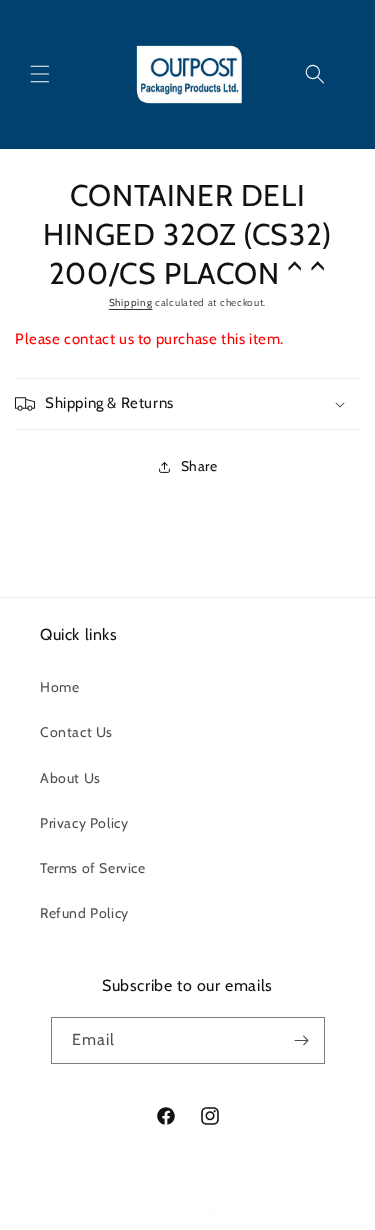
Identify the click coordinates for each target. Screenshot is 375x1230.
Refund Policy (84, 913)
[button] (40, 74)
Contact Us (76, 732)
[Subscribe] (302, 1040)
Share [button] (199, 466)
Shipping (131, 302)
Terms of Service (93, 868)
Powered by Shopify (260, 1213)
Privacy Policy (84, 823)
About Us (70, 778)
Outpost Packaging (156, 1213)
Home (59, 687)
